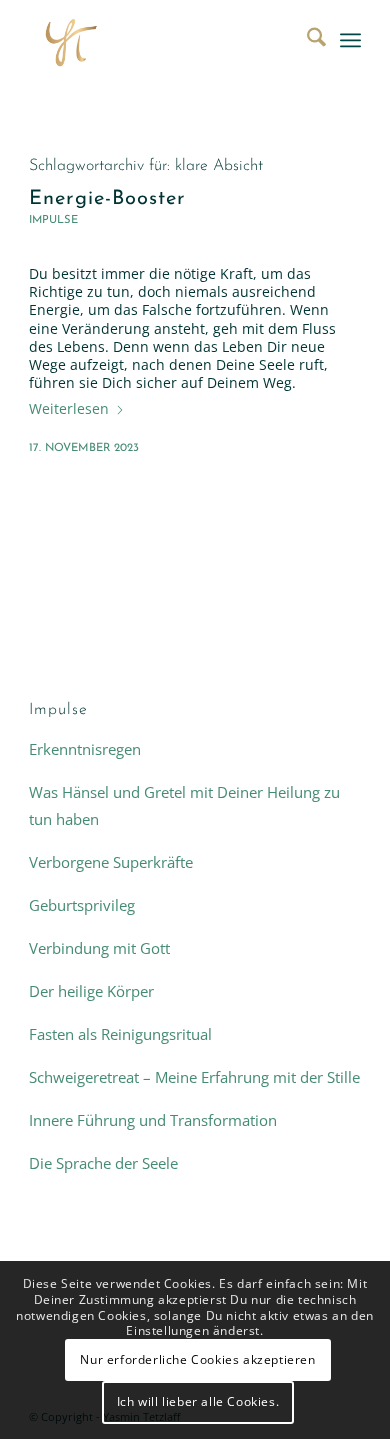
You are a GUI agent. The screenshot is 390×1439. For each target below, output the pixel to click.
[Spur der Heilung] (161, 40)
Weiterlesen (69, 408)
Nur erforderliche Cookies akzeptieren (197, 1359)
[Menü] (350, 40)
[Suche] (306, 40)
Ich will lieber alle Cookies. (198, 1401)
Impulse (53, 220)
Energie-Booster (107, 199)
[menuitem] (306, 40)
